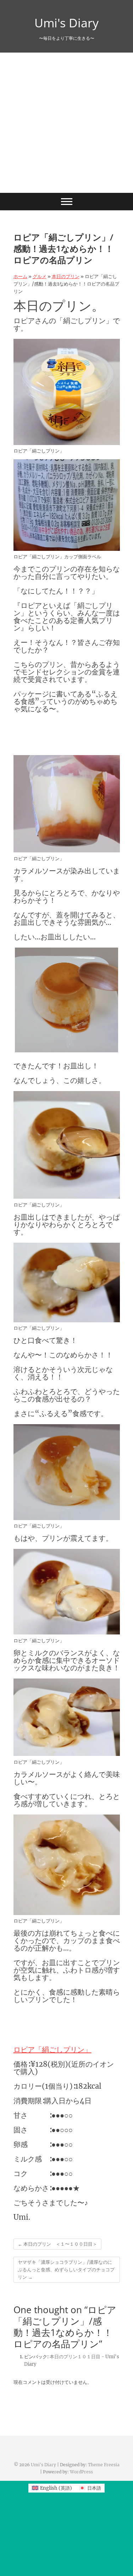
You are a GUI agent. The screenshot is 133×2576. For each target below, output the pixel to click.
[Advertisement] (66, 123)
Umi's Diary (66, 23)
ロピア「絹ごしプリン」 (52, 2049)
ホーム (20, 276)
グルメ (40, 276)
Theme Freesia (104, 2465)
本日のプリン (66, 276)
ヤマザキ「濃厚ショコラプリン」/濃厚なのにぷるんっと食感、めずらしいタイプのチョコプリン (66, 2270)
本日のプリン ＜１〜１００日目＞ (57, 2244)
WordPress (81, 2472)
